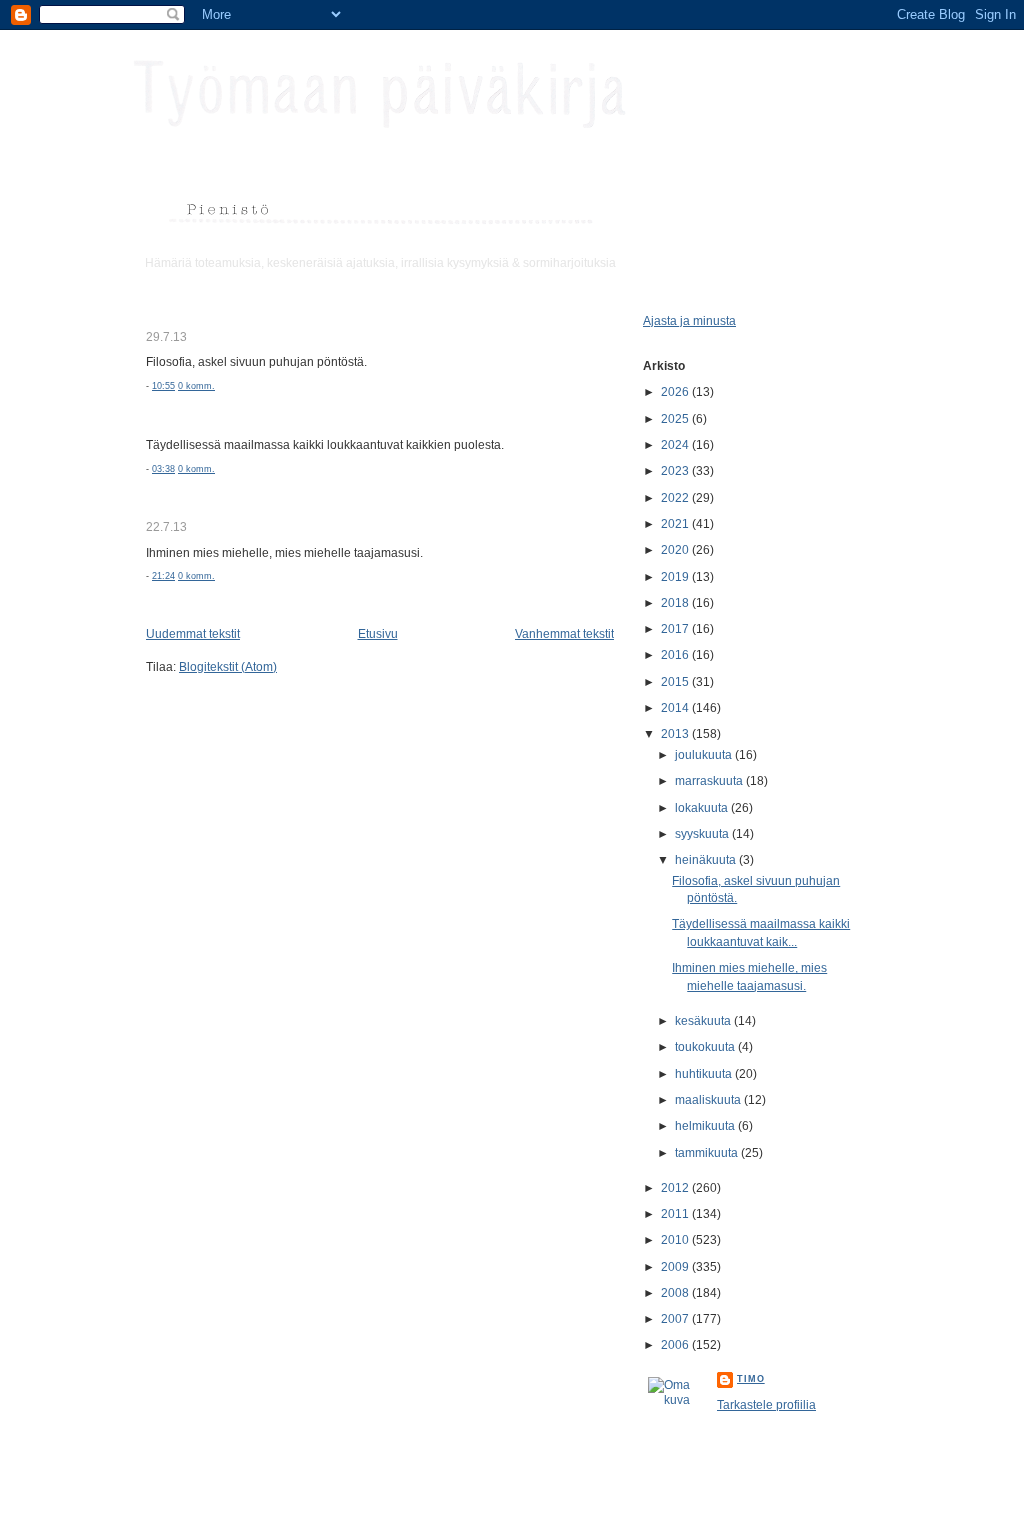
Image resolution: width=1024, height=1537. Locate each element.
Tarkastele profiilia (766, 1404)
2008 (676, 1292)
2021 (676, 523)
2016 (676, 654)
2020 (676, 549)
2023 (676, 470)
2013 (676, 733)
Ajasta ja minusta (689, 320)
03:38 (163, 469)
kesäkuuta (704, 1020)
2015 (676, 681)
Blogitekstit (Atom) (228, 666)
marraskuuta (710, 780)
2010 (676, 1239)
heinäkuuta (707, 859)
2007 (676, 1318)
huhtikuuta (705, 1073)
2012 (676, 1187)
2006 (676, 1344)
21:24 (163, 576)
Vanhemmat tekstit (564, 633)
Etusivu (378, 633)
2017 (676, 628)
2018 (676, 602)
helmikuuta (706, 1125)
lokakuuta (703, 807)
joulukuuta (705, 754)
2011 (676, 1213)
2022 (676, 497)
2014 (676, 707)
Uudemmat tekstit (193, 633)
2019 (676, 576)
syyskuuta (703, 833)
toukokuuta (706, 1046)
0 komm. (196, 386)
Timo (751, 1379)
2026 (676, 391)
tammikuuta (708, 1152)
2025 (676, 418)
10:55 (163, 386)
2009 (676, 1266)
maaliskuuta (709, 1099)
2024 (676, 444)
